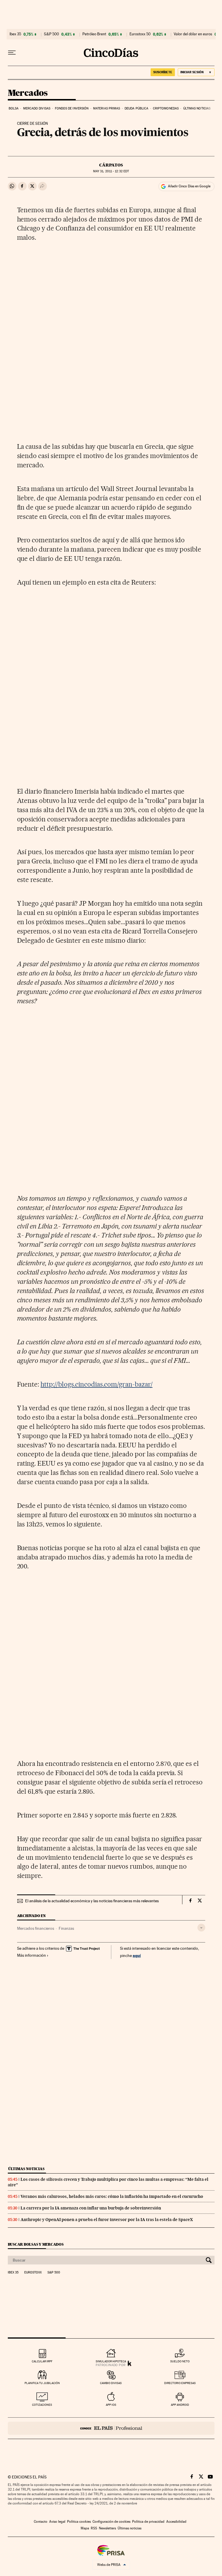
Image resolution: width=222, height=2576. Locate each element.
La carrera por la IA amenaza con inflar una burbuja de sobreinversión (91, 2208)
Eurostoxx (33, 2273)
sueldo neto (180, 2361)
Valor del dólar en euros (193, 34)
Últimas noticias (197, 108)
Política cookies (79, 2522)
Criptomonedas (166, 108)
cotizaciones (42, 2405)
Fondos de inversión (72, 108)
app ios (111, 2405)
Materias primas (107, 108)
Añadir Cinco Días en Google (189, 186)
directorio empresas (180, 2383)
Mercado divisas (37, 108)
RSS (94, 2528)
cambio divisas (111, 2383)
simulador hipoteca (111, 2361)
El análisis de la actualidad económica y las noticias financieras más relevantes (92, 1901)
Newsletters (107, 2528)
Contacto (41, 2522)
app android (180, 2405)
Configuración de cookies (111, 2522)
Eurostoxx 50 (140, 34)
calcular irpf (42, 2361)
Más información (32, 1955)
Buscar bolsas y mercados (36, 2244)
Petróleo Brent (94, 34)
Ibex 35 (15, 34)
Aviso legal (57, 2522)
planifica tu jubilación (42, 2383)
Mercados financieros (36, 1928)
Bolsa (14, 108)
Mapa (85, 2528)
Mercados (28, 93)
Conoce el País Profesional (111, 2428)
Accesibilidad (176, 2522)
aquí (137, 1955)
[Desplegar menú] (12, 53)
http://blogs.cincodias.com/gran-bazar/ (96, 1384)
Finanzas (66, 1928)
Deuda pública (136, 108)
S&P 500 (51, 34)
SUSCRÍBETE (163, 72)
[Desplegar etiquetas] (201, 1928)
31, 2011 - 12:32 (111, 171)
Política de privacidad (148, 2522)
